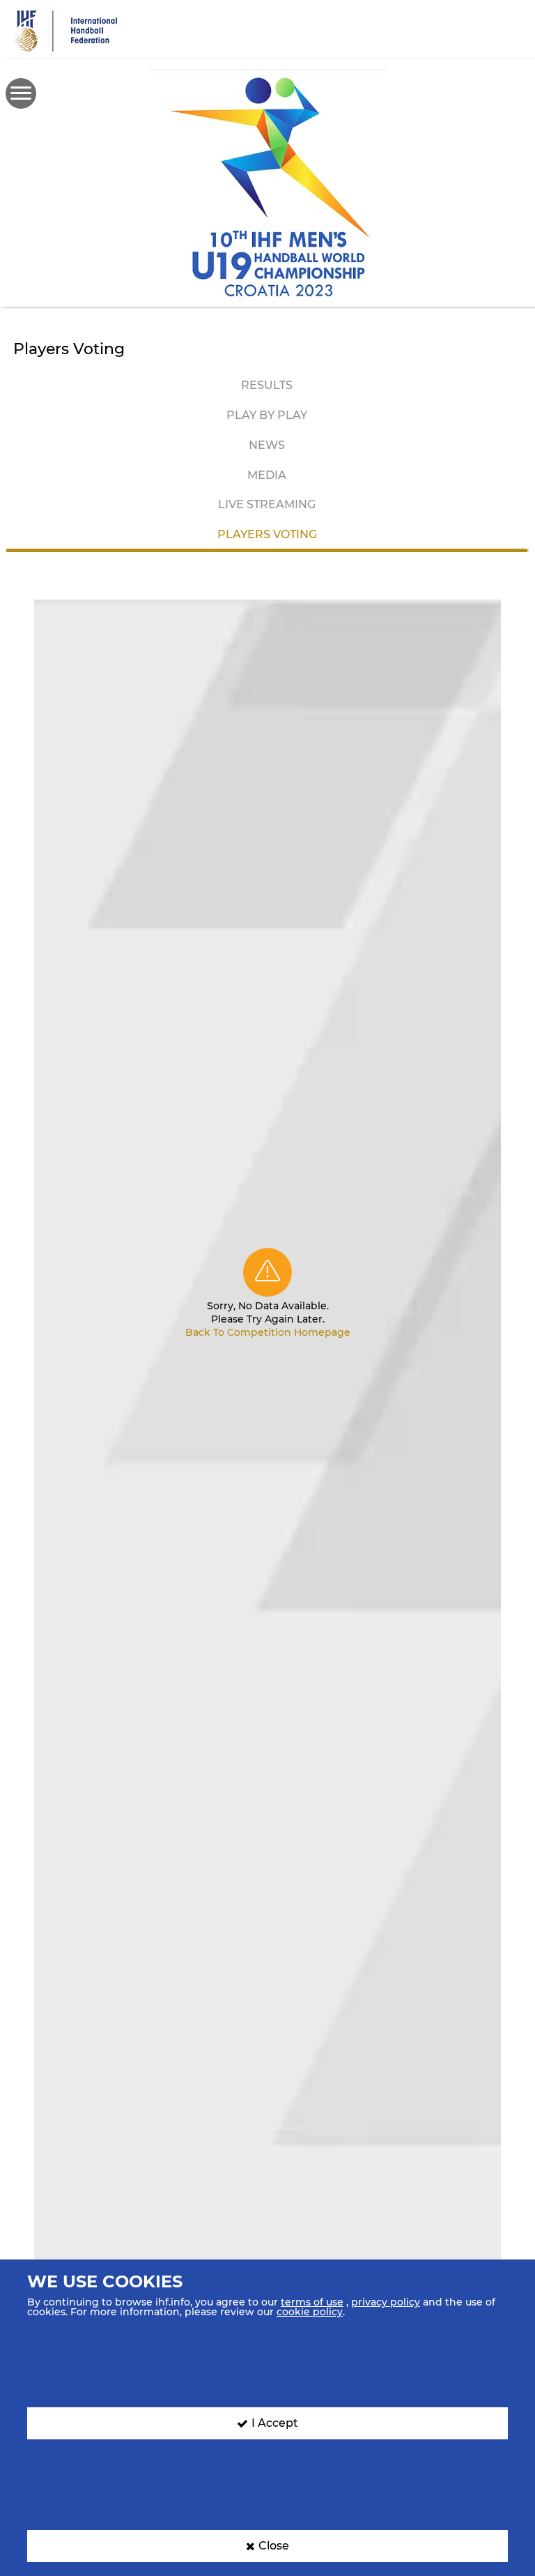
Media (267, 475)
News (267, 445)
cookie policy (310, 2312)
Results (267, 385)
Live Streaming (267, 504)
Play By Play (267, 415)
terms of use (312, 2302)
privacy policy (386, 2302)
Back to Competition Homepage (268, 1332)
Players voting (267, 534)
